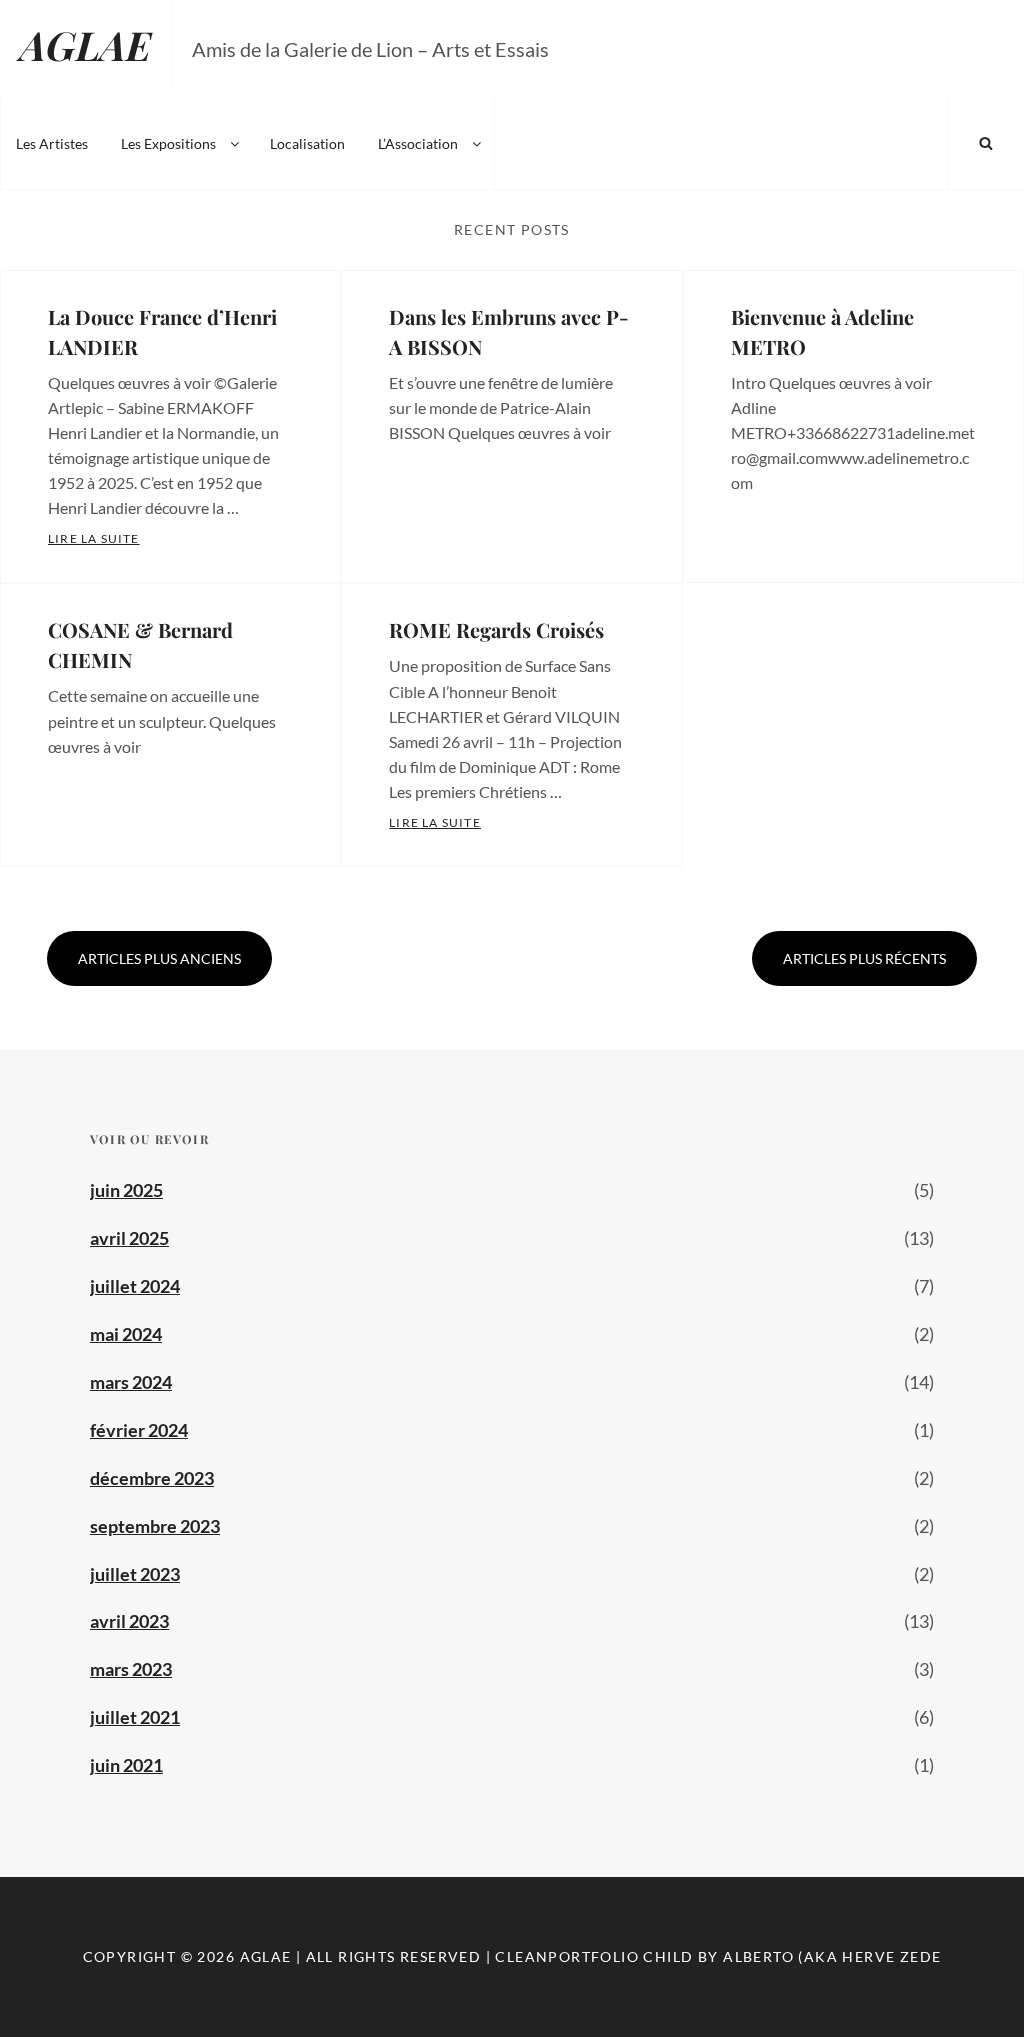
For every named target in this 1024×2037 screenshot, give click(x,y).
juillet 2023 (135, 1574)
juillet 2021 (135, 1717)
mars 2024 (131, 1382)
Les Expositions (168, 143)
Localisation (307, 143)
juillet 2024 (135, 1286)
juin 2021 (126, 1765)
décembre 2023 (152, 1478)
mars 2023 (131, 1669)
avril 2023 (129, 1621)
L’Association (418, 143)
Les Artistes (52, 143)
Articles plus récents (864, 958)
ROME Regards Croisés (496, 629)
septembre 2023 (155, 1526)
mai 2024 (126, 1334)
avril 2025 (129, 1238)
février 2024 (139, 1430)
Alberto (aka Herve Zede (832, 1956)
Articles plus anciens (159, 958)
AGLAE (85, 44)
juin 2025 (126, 1190)
